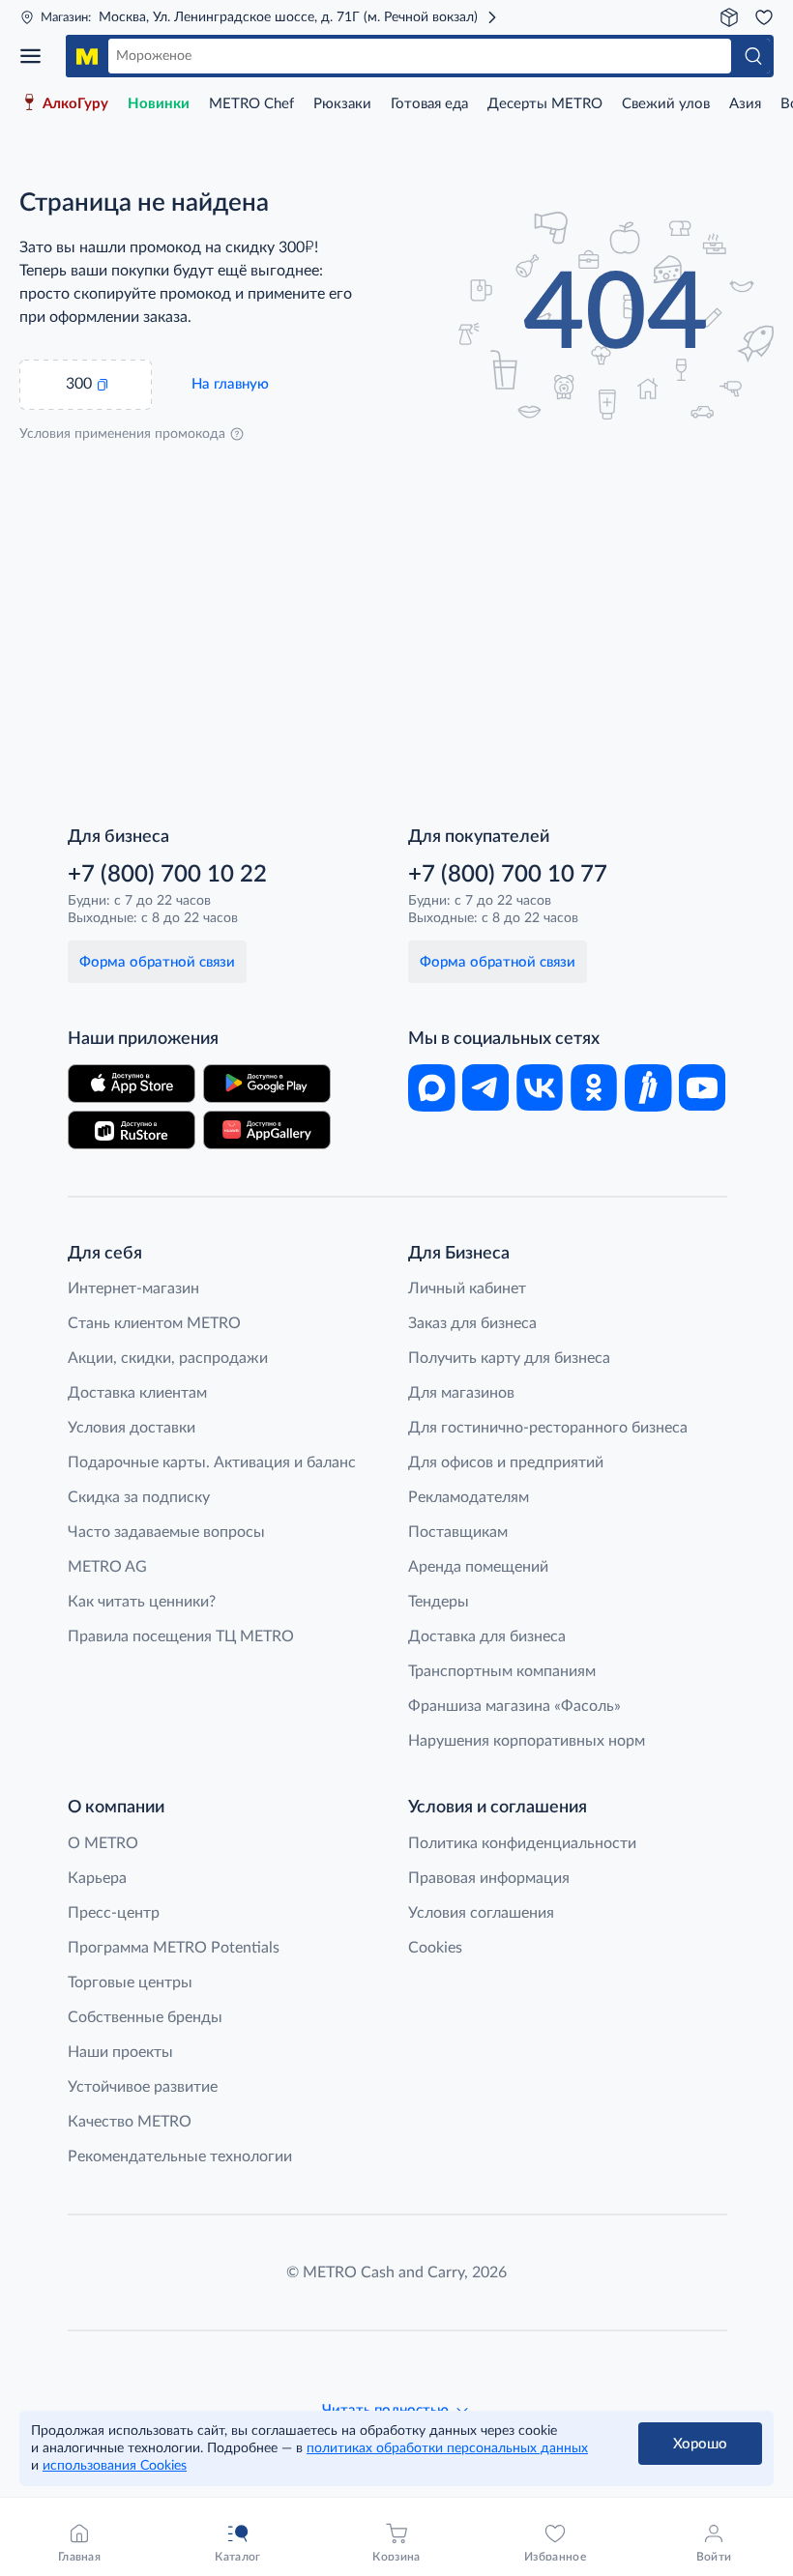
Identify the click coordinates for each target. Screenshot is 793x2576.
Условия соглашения (481, 1913)
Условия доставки (132, 1428)
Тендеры (439, 1602)
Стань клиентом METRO (154, 1323)
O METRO (103, 1843)
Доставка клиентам (137, 1393)
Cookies (435, 1948)
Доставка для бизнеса (487, 1636)
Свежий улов (666, 104)
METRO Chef (251, 104)
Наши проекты (120, 2052)
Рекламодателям (469, 1497)
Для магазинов (461, 1393)
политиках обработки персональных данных (447, 2448)
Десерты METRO (545, 104)
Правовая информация (489, 1878)
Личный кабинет (467, 1288)
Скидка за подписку (139, 1497)
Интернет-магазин (133, 1288)
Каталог (37, 56)
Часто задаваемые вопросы (166, 1532)
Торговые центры (130, 1983)
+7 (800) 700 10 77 (508, 875)
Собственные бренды (145, 2017)
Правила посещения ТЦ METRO (181, 1636)
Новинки (159, 104)
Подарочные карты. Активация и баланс (212, 1462)
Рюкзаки (342, 104)
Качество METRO (130, 2122)
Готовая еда (429, 104)
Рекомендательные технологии (180, 2156)
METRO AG (107, 1567)
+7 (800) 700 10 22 (167, 875)
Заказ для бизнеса (472, 1323)
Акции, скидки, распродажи (168, 1358)
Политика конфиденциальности (522, 1843)
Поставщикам (458, 1532)
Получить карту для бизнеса (509, 1358)
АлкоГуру (75, 104)
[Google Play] (267, 1084)
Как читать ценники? (142, 1602)
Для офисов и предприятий (506, 1462)
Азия (745, 104)
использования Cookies (115, 2466)
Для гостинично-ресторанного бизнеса (548, 1428)
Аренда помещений (478, 1567)
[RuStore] (132, 1130)
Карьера (97, 1878)
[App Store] (132, 1084)
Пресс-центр (114, 1913)
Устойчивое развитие (143, 2087)
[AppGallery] (267, 1130)
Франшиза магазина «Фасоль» (514, 1706)
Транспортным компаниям (502, 1671)
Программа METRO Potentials (174, 1948)
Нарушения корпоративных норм (527, 1741)
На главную (230, 384)
